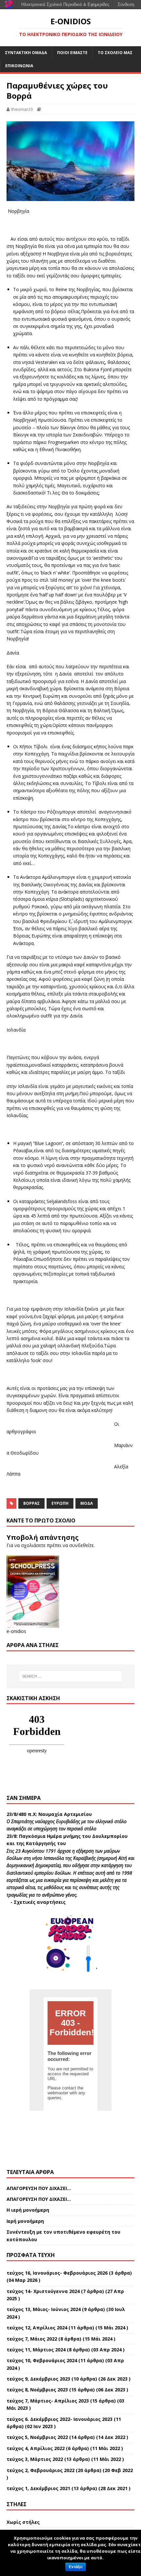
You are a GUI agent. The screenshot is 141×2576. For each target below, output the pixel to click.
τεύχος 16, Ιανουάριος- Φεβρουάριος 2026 (57, 2273)
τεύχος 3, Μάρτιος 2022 (35, 2459)
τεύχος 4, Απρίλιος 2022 (36, 2448)
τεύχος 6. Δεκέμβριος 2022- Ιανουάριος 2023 (60, 2419)
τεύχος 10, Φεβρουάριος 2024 (42, 2360)
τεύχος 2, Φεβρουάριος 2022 (40, 2470)
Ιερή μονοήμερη (25, 2221)
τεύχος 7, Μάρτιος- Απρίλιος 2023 (48, 2401)
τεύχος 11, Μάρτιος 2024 (36, 2350)
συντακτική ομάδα (26, 53)
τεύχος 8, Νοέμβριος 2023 (37, 2390)
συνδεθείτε (81, 1545)
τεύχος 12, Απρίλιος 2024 (37, 2328)
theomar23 (22, 109)
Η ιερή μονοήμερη (28, 2210)
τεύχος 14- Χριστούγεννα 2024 (43, 2291)
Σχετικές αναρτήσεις (40, 1902)
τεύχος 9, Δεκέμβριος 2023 (38, 2379)
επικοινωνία (19, 66)
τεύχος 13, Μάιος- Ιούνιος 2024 (44, 2309)
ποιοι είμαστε (72, 53)
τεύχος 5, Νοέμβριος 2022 (37, 2437)
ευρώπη (60, 1503)
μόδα (87, 1503)
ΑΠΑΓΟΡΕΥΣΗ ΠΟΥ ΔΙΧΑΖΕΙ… (39, 2188)
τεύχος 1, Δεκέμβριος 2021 (38, 2488)
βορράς (31, 1503)
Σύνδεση (126, 4)
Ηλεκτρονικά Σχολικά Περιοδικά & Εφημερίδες (65, 4)
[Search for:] (71, 1676)
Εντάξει (76, 2567)
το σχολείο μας (115, 53)
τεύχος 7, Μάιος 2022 (32, 2339)
